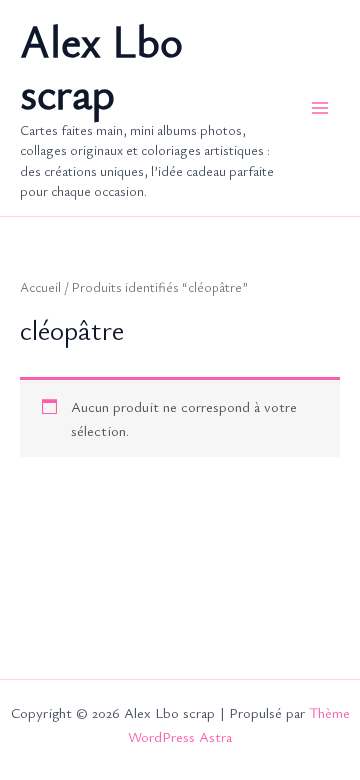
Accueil (40, 287)
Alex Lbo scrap (101, 67)
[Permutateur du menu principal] (320, 108)
